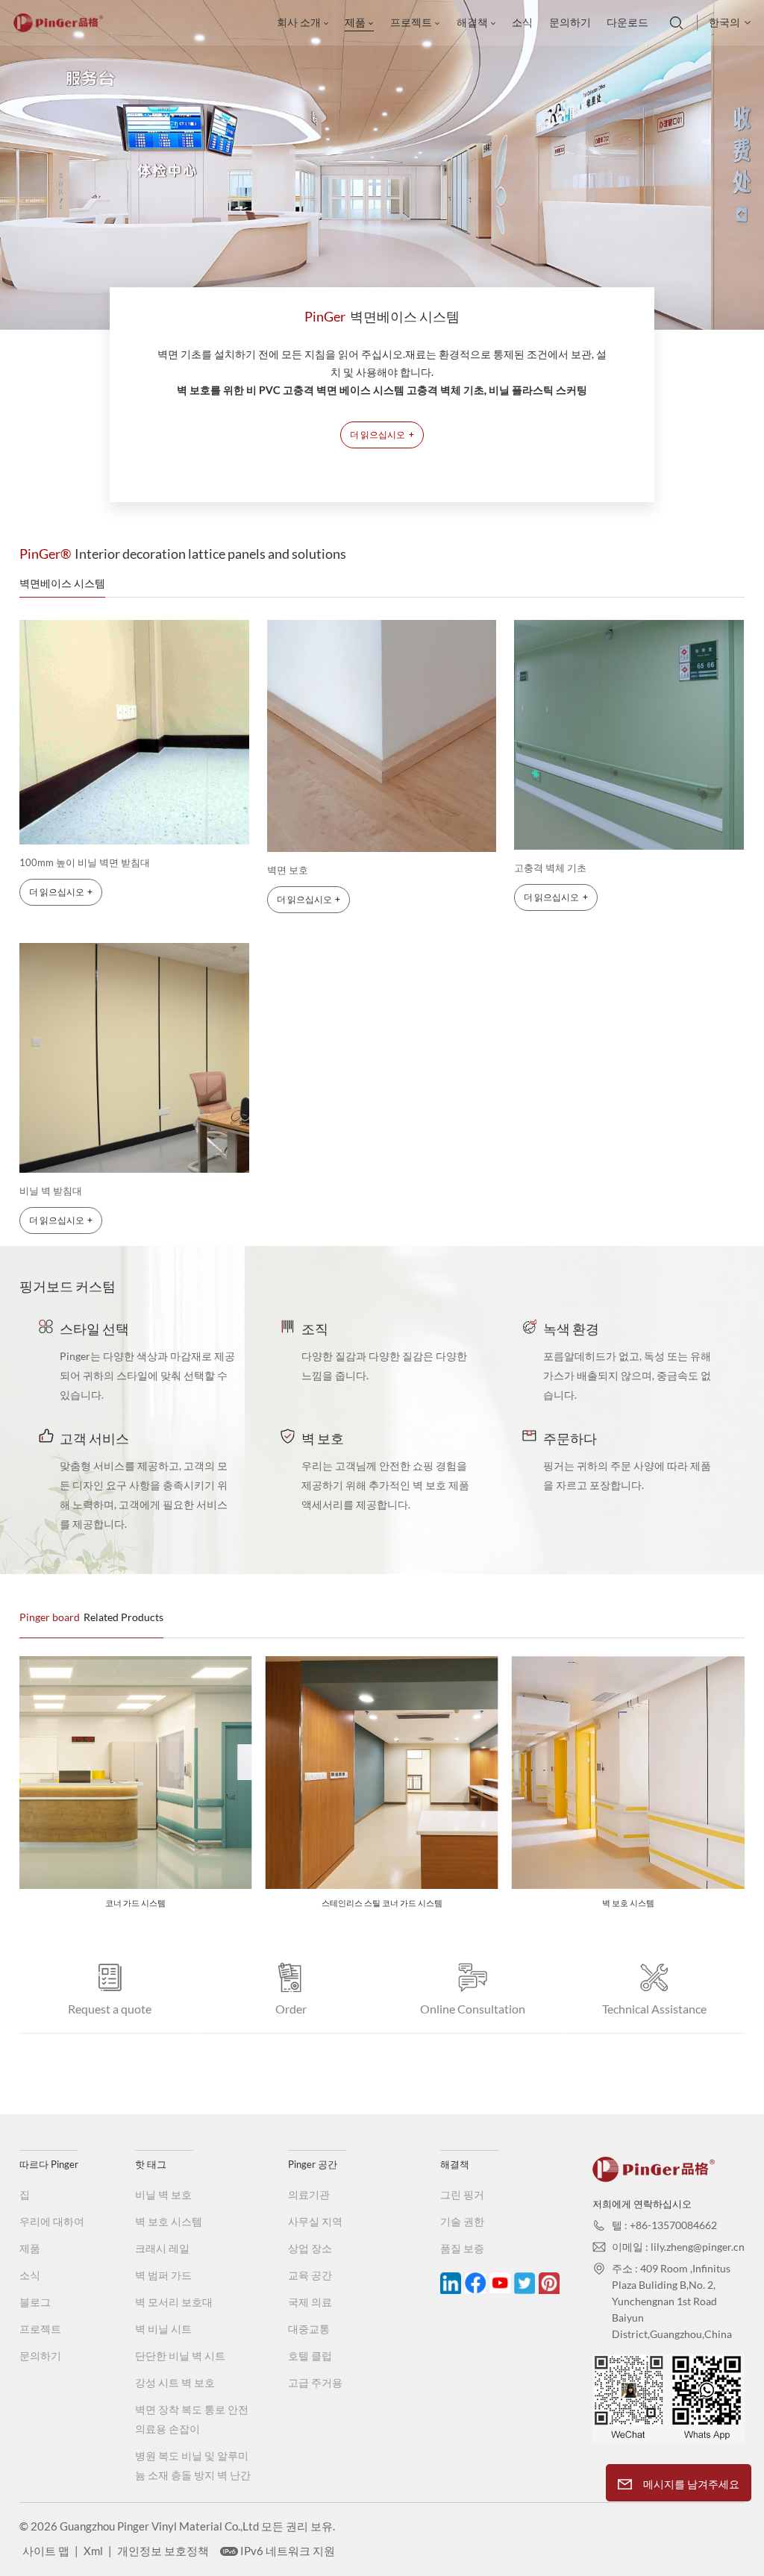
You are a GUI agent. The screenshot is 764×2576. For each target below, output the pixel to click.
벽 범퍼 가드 (163, 2275)
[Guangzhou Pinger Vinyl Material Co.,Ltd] (58, 28)
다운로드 (627, 22)
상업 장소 (310, 2248)
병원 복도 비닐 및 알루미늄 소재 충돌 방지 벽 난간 (193, 2465)
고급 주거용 (315, 2382)
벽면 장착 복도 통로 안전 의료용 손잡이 (192, 2419)
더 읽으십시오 (382, 435)
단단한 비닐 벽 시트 (180, 2356)
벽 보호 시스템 (404, 1903)
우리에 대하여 (52, 2221)
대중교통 (309, 2329)
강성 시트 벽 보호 (175, 2382)
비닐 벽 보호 (163, 2194)
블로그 (35, 2302)
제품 (355, 22)
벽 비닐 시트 (163, 2329)
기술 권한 (462, 2221)
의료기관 (309, 2194)
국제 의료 (310, 2302)
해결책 (472, 22)
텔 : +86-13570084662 (664, 2225)
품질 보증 (462, 2248)
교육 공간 (310, 2275)
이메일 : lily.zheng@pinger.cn (678, 2247)
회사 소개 (299, 22)
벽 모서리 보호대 (174, 2302)
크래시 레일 (162, 2248)
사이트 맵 (46, 2551)
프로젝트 (411, 22)
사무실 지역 (315, 2221)
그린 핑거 (462, 2194)
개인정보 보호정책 (163, 2551)
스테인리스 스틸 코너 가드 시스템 (157, 1903)
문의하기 (570, 22)
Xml (93, 2551)
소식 (522, 22)
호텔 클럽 (310, 2356)
